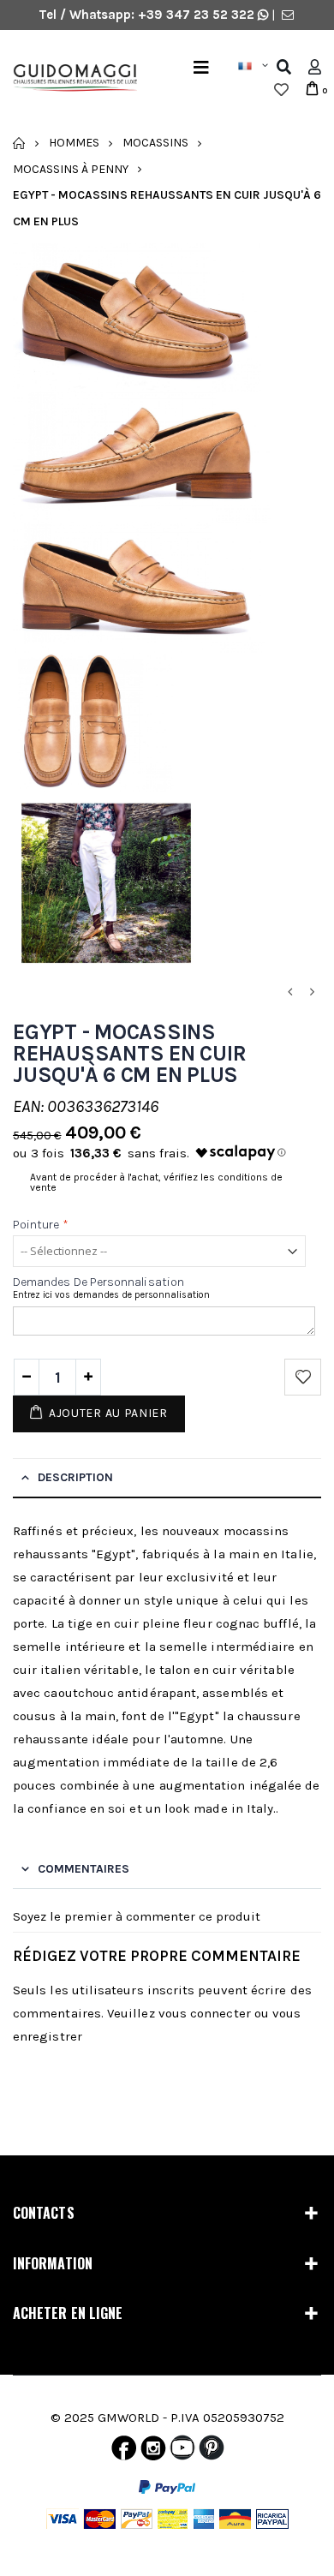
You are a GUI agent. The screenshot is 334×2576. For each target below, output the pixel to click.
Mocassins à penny (71, 168)
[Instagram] (153, 2452)
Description (75, 1477)
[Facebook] (124, 2452)
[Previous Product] (289, 992)
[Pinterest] (212, 2452)
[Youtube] (182, 2452)
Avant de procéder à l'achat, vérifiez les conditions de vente (156, 1182)
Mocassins (155, 143)
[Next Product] (312, 992)
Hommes (74, 143)
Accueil (19, 143)
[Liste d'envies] (281, 90)
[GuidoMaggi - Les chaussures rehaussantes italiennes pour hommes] (69, 79)
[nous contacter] (288, 15)
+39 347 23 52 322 (198, 15)
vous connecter (205, 2013)
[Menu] (201, 67)
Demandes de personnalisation (98, 1282)
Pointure (41, 1225)
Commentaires (83, 1869)
